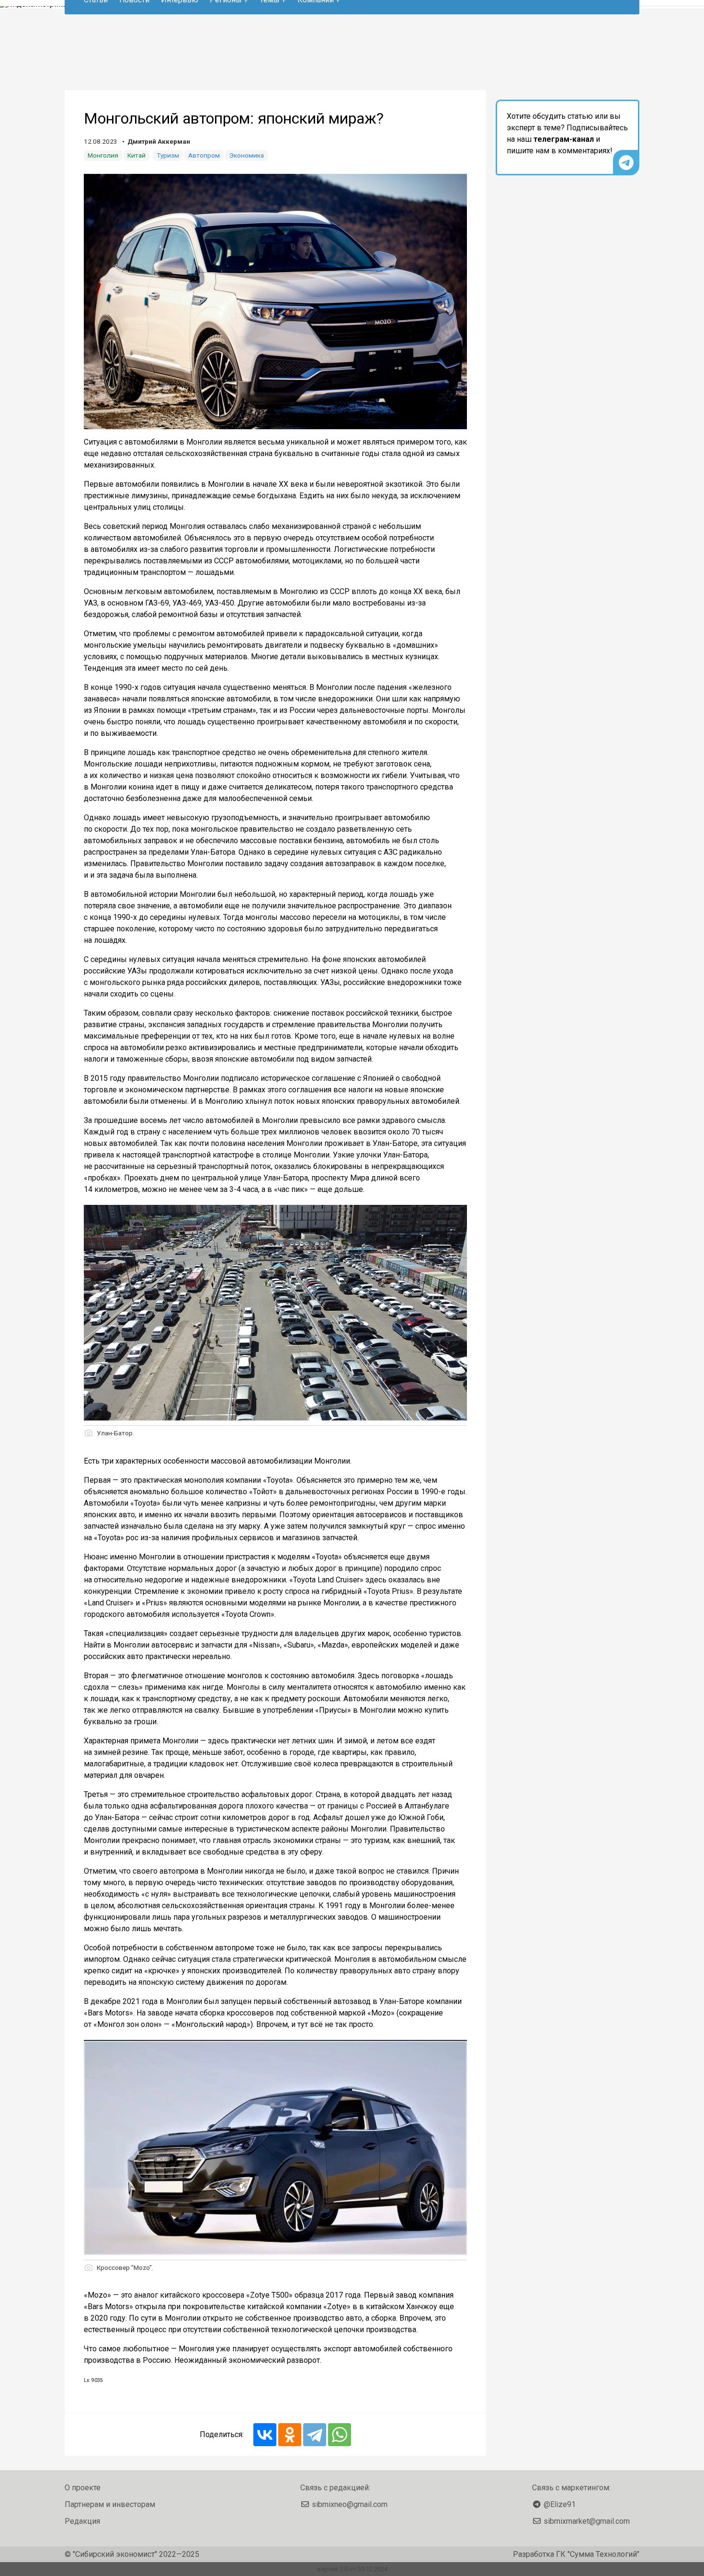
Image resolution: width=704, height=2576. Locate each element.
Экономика (246, 155)
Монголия (103, 155)
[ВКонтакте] (265, 2435)
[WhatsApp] (340, 2435)
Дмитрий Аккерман (159, 141)
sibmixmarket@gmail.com (587, 2521)
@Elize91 (560, 2504)
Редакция (82, 2521)
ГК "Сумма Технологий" (598, 2554)
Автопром (204, 155)
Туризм (168, 155)
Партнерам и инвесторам (110, 2504)
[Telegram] (315, 2435)
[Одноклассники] (290, 2435)
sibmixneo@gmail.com (350, 2504)
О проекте (83, 2488)
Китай (136, 155)
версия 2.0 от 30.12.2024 (352, 2569)
